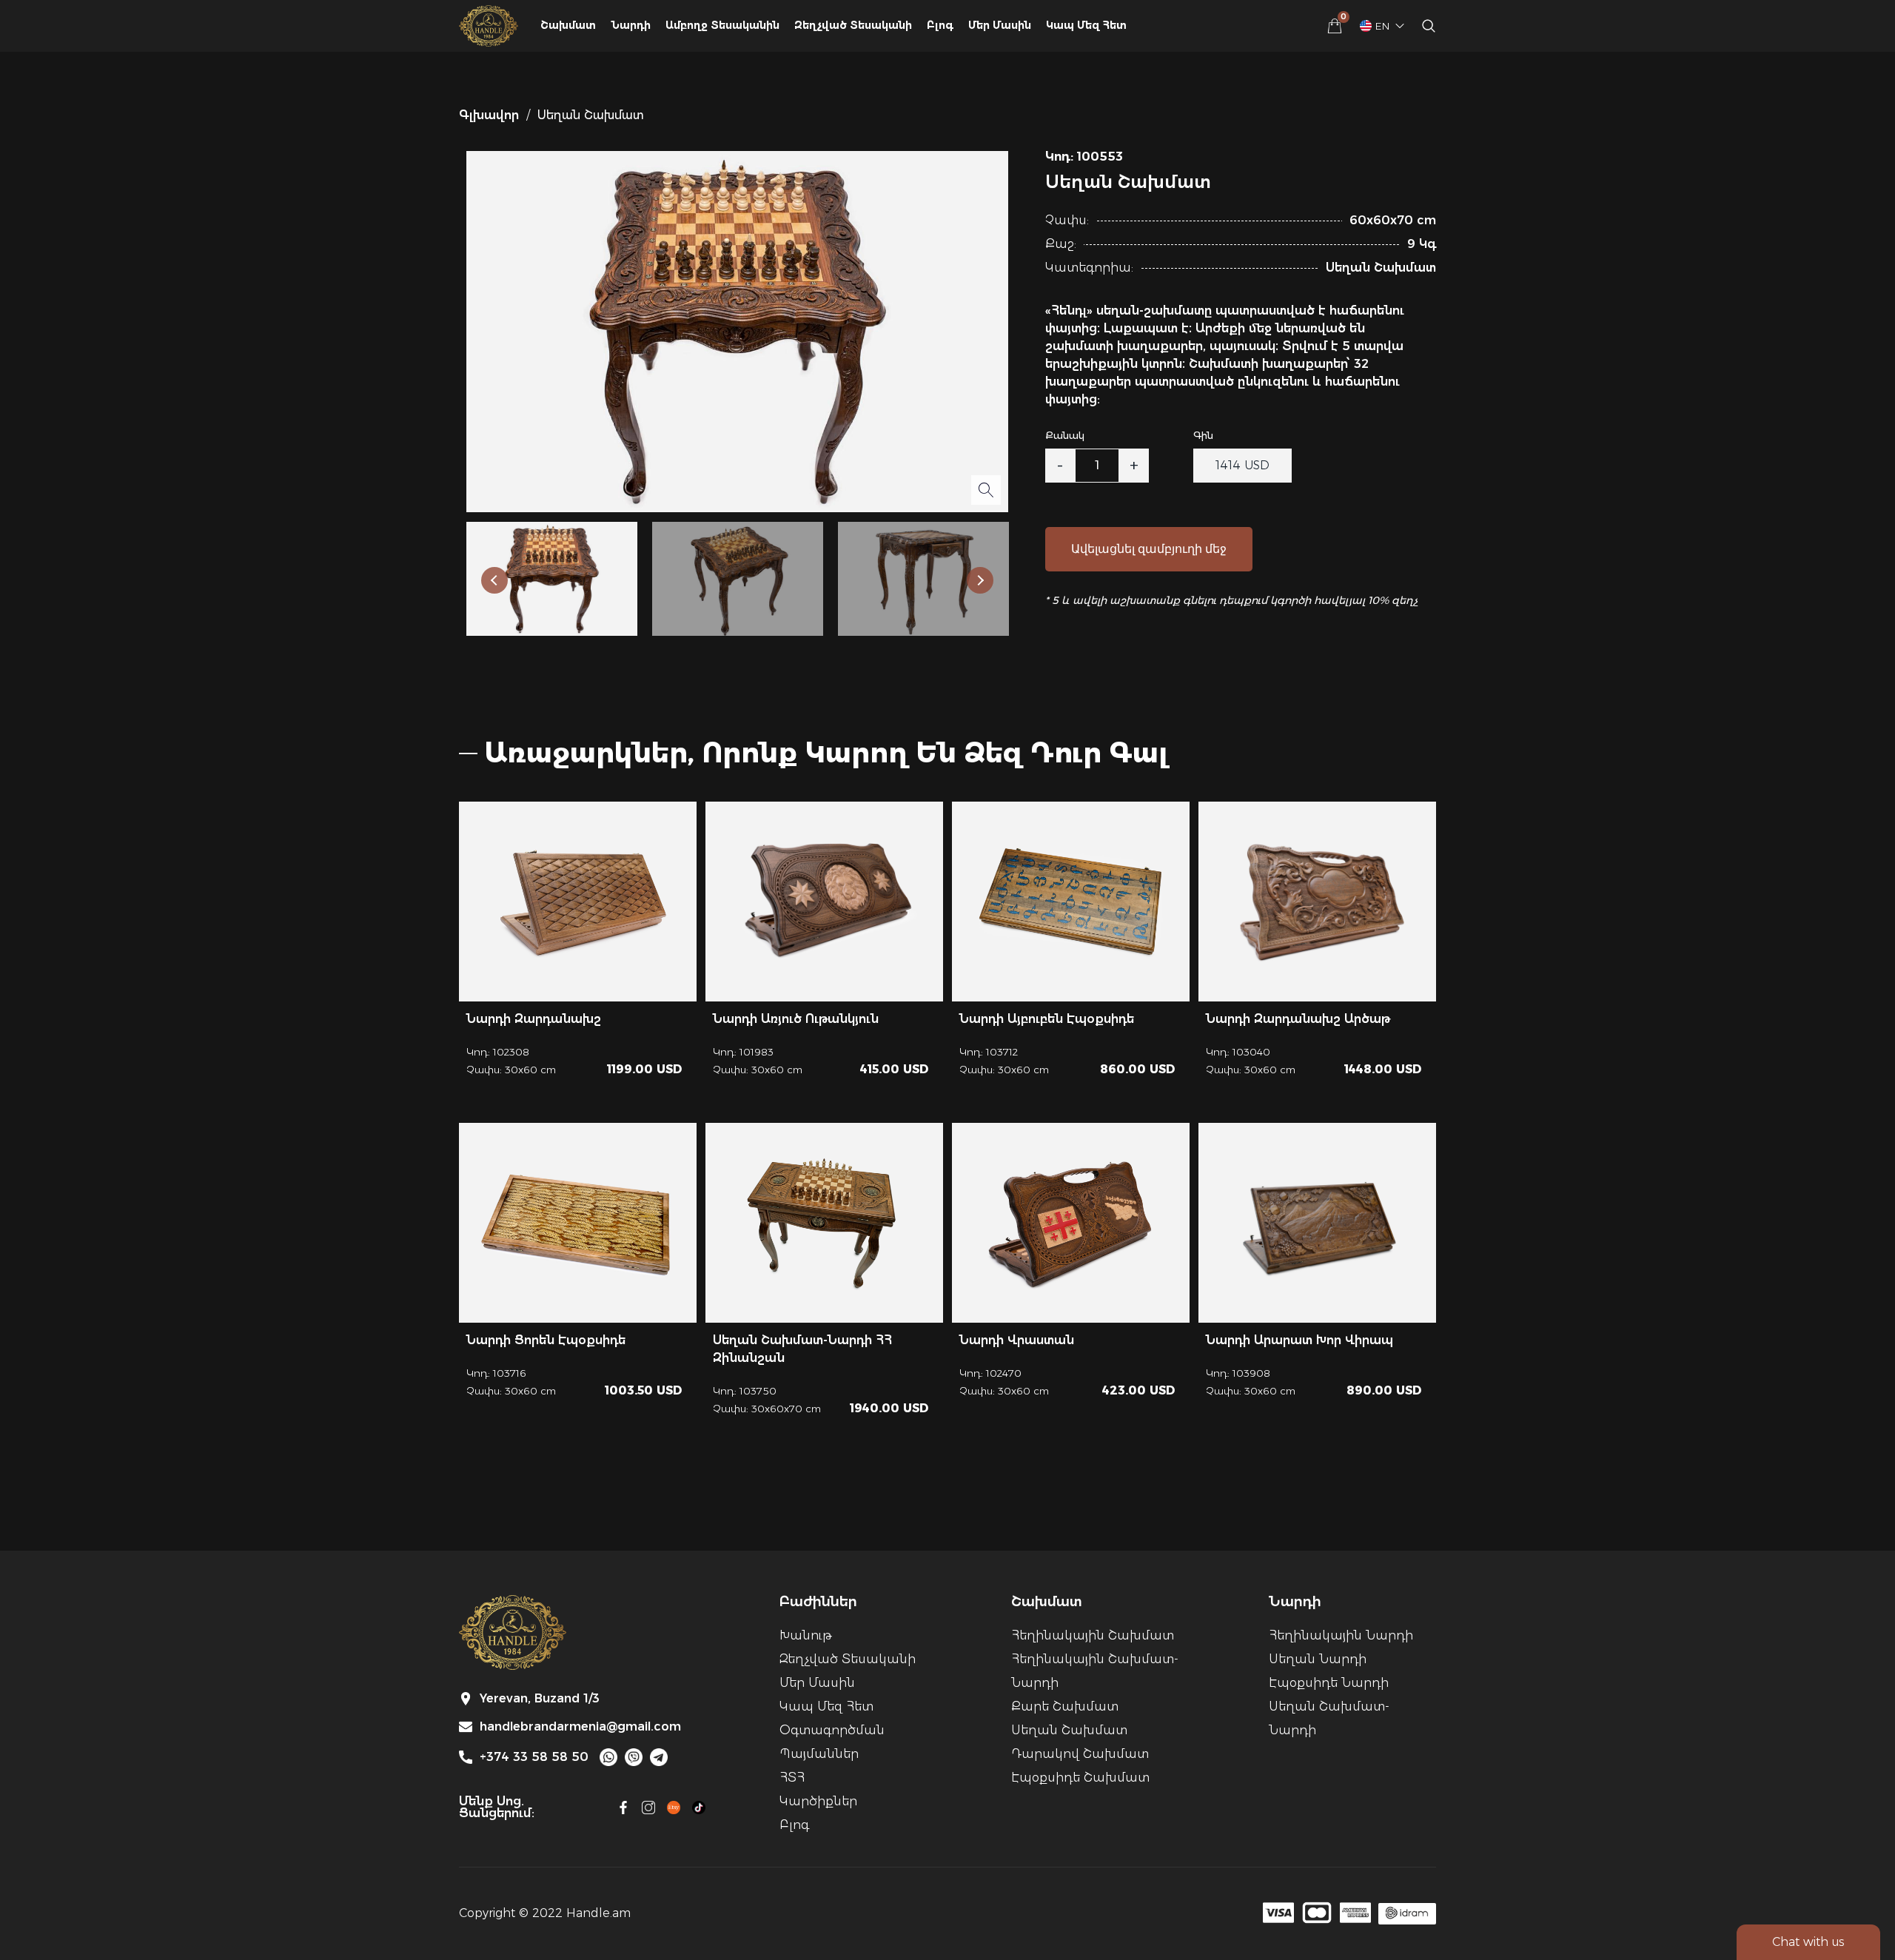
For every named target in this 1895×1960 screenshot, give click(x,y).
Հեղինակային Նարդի (1341, 1635)
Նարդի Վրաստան (1017, 1340)
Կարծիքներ (818, 1801)
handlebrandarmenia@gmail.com (580, 1727)
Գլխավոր (489, 115)
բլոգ (940, 25)
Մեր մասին (1000, 25)
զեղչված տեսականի (853, 25)
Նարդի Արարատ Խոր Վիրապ (1299, 1340)
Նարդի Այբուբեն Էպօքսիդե (1047, 1019)
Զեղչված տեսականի (848, 1659)
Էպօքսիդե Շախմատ (1080, 1778)
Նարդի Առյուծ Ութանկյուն (796, 1019)
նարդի (631, 25)
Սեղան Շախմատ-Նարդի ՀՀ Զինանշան (802, 1349)
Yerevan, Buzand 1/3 (540, 1699)
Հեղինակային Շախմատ (1093, 1635)
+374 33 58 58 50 (534, 1757)
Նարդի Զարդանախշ (534, 1019)
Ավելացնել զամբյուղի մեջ (1149, 549)
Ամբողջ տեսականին (722, 25)
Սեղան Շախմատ (1069, 1730)
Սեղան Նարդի (1318, 1659)
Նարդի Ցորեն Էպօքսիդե (546, 1340)
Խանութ (805, 1635)
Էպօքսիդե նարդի (1329, 1683)
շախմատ (568, 25)
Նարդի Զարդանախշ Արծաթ (1298, 1019)
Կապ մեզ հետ (1086, 25)
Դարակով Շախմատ (1080, 1754)
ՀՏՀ (792, 1778)
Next (980, 580)
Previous (494, 580)
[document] (947, 980)
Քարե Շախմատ (1065, 1706)
